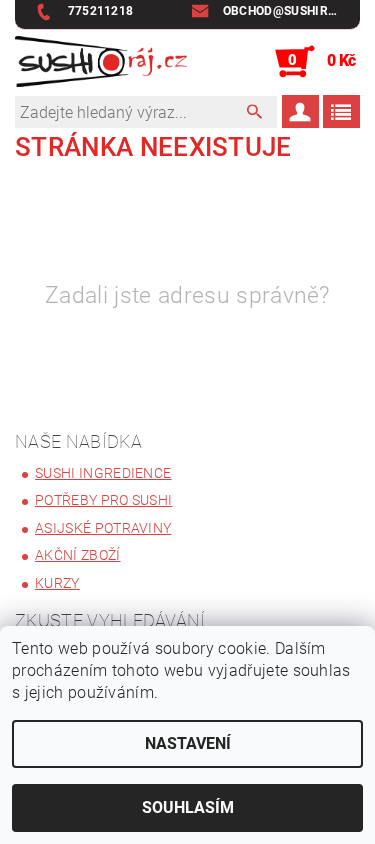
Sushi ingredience (103, 473)
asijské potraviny (103, 528)
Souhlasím (188, 807)
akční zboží (78, 555)
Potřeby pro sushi (103, 500)
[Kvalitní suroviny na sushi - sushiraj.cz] (101, 62)
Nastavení (188, 743)
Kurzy (57, 583)
